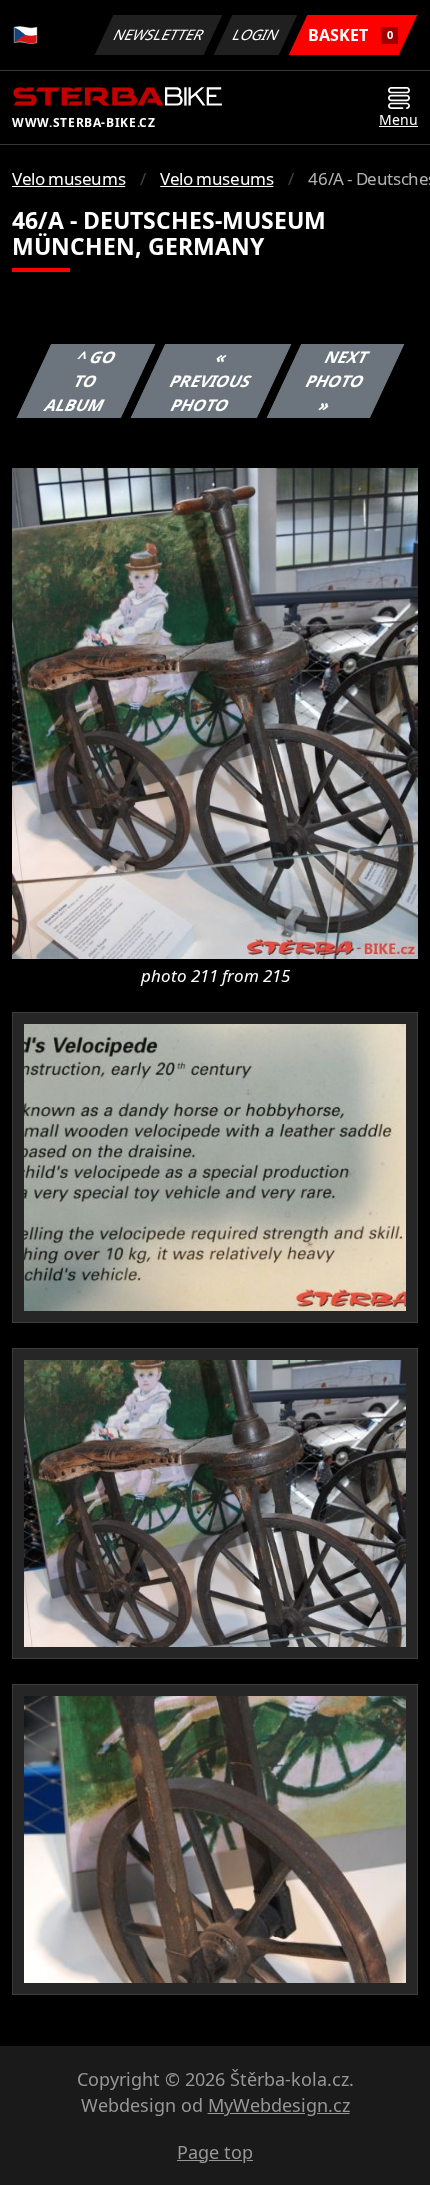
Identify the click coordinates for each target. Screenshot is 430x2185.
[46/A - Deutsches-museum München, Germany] (215, 712)
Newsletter (159, 34)
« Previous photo (210, 381)
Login (256, 34)
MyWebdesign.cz (279, 2105)
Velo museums (68, 178)
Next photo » (336, 381)
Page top (215, 2152)
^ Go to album (80, 381)
